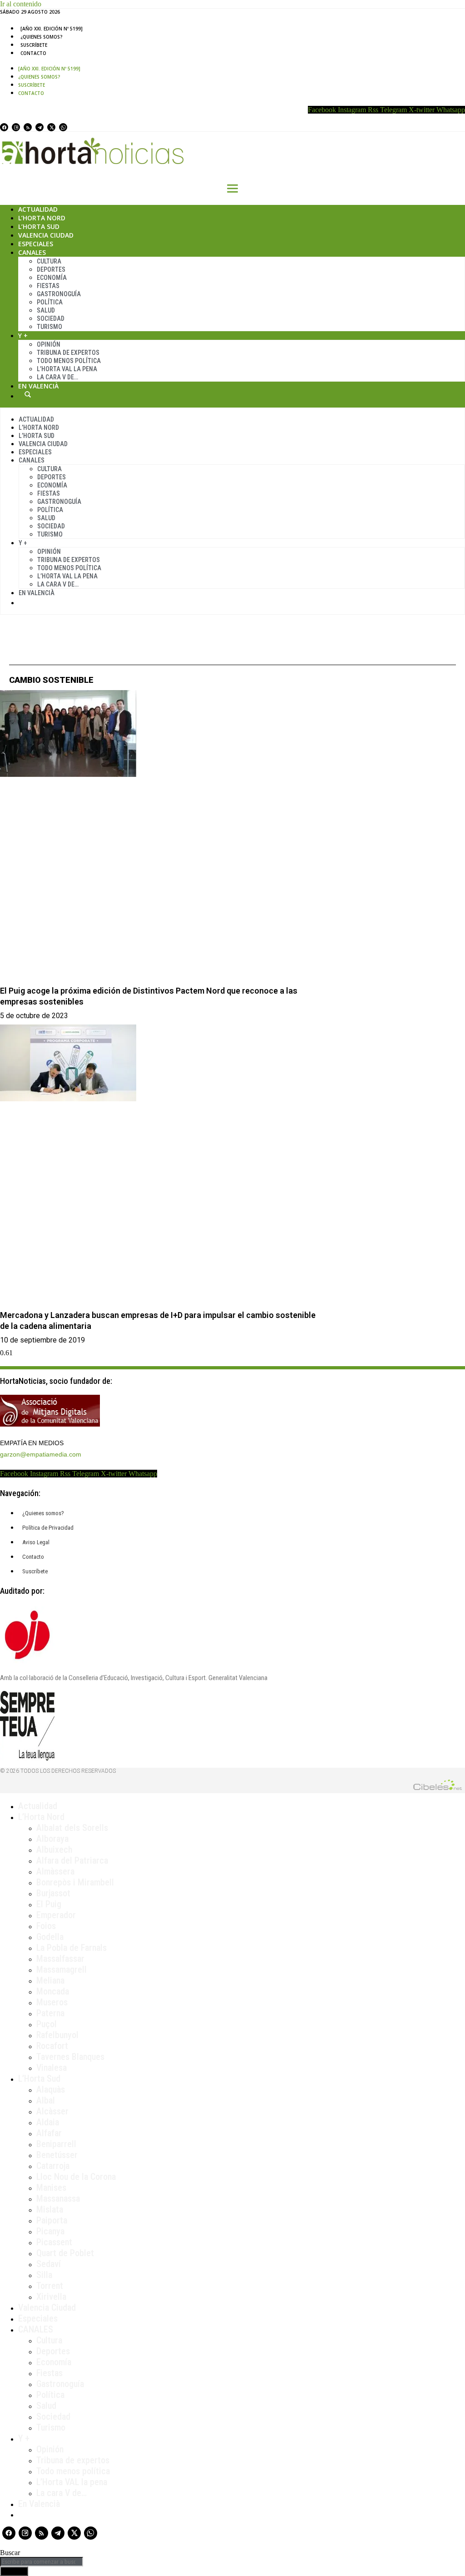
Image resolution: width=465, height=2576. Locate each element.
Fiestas (48, 286)
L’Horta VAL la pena (72, 2482)
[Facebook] (4, 127)
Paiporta (52, 2220)
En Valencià (38, 386)
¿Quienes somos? (42, 37)
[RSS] (28, 127)
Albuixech (54, 1850)
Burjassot (53, 1893)
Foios (46, 1926)
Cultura (49, 261)
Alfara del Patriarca (72, 1860)
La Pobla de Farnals (72, 1948)
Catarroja (53, 2166)
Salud (46, 310)
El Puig (49, 1904)
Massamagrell (62, 1969)
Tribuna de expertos (68, 353)
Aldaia (48, 2122)
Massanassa (58, 2198)
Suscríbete (34, 45)
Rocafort (52, 2046)
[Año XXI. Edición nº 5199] (52, 29)
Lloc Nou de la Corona (76, 2177)
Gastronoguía (59, 294)
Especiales (36, 244)
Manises (51, 2188)
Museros (52, 2002)
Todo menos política (69, 361)
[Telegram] (40, 127)
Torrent (50, 2286)
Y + (23, 336)
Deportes (51, 269)
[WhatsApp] (63, 127)
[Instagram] (16, 127)
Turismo (49, 327)
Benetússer (57, 2155)
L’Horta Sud (39, 226)
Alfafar (49, 2133)
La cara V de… (57, 377)
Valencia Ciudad (46, 235)
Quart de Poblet (65, 2253)
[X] (51, 127)
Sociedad (51, 318)
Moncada (53, 1991)
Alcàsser (52, 2111)
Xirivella (51, 2297)
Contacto (33, 53)
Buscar (28, 394)
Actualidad (38, 209)
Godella (50, 1937)
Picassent (54, 2242)
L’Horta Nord (42, 218)
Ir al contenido (21, 4)
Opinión (49, 344)
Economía (52, 278)
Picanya (50, 2231)
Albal (46, 2100)
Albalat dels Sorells (72, 1828)
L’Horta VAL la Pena (67, 369)
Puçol (47, 2024)
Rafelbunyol (57, 2035)
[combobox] (42, 2562)
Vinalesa (52, 2068)
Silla (44, 2275)
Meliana (50, 1980)
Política (50, 302)
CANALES (36, 2329)
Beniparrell (56, 2144)
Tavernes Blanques (70, 2057)
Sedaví (49, 2264)
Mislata (50, 2209)
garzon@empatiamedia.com (41, 1454)
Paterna (50, 2013)
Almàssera (55, 1871)
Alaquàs (51, 2089)
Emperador (56, 1915)
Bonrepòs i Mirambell (75, 1882)
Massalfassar (60, 1959)
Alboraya (52, 1839)
